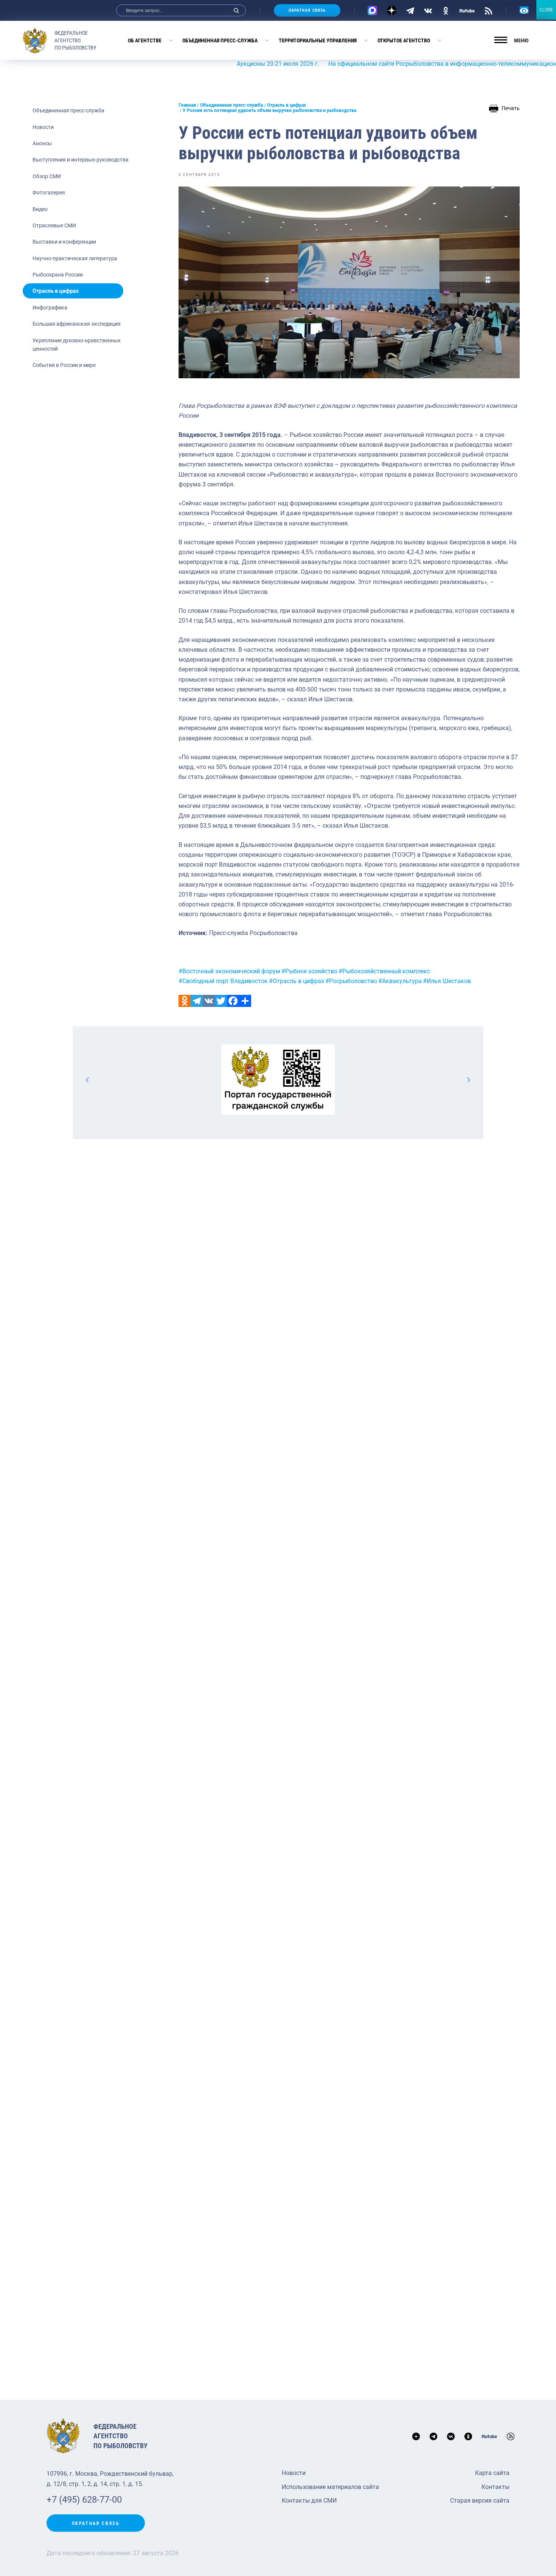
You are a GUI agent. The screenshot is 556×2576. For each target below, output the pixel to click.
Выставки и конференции (64, 242)
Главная (187, 105)
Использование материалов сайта (330, 2487)
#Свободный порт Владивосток (223, 981)
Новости (43, 127)
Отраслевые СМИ (54, 225)
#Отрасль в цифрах (297, 981)
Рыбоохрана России (58, 275)
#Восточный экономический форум (229, 971)
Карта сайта (492, 2473)
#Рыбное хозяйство (309, 971)
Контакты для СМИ (309, 2501)
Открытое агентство (404, 40)
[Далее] (468, 1080)
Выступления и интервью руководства (81, 160)
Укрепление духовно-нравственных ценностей (77, 345)
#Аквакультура (400, 981)
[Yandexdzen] (392, 10)
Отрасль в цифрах (56, 291)
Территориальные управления (318, 40)
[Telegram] (410, 10)
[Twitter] (221, 1001)
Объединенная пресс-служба (220, 40)
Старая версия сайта (480, 2501)
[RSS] (488, 10)
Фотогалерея (49, 193)
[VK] (428, 10)
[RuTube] (467, 10)
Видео (40, 209)
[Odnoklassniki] (185, 1001)
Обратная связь (307, 10)
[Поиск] (236, 10)
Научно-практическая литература (75, 258)
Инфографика (50, 308)
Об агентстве (145, 40)
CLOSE (546, 10)
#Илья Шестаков (447, 981)
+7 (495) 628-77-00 (84, 2500)
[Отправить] (245, 1001)
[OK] (446, 10)
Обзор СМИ (47, 176)
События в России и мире (64, 365)
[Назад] (88, 1080)
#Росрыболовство (351, 981)
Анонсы (42, 143)
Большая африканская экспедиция (77, 324)
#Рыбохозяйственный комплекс (384, 971)
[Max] (372, 10)
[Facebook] (233, 1001)
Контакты (495, 2487)
